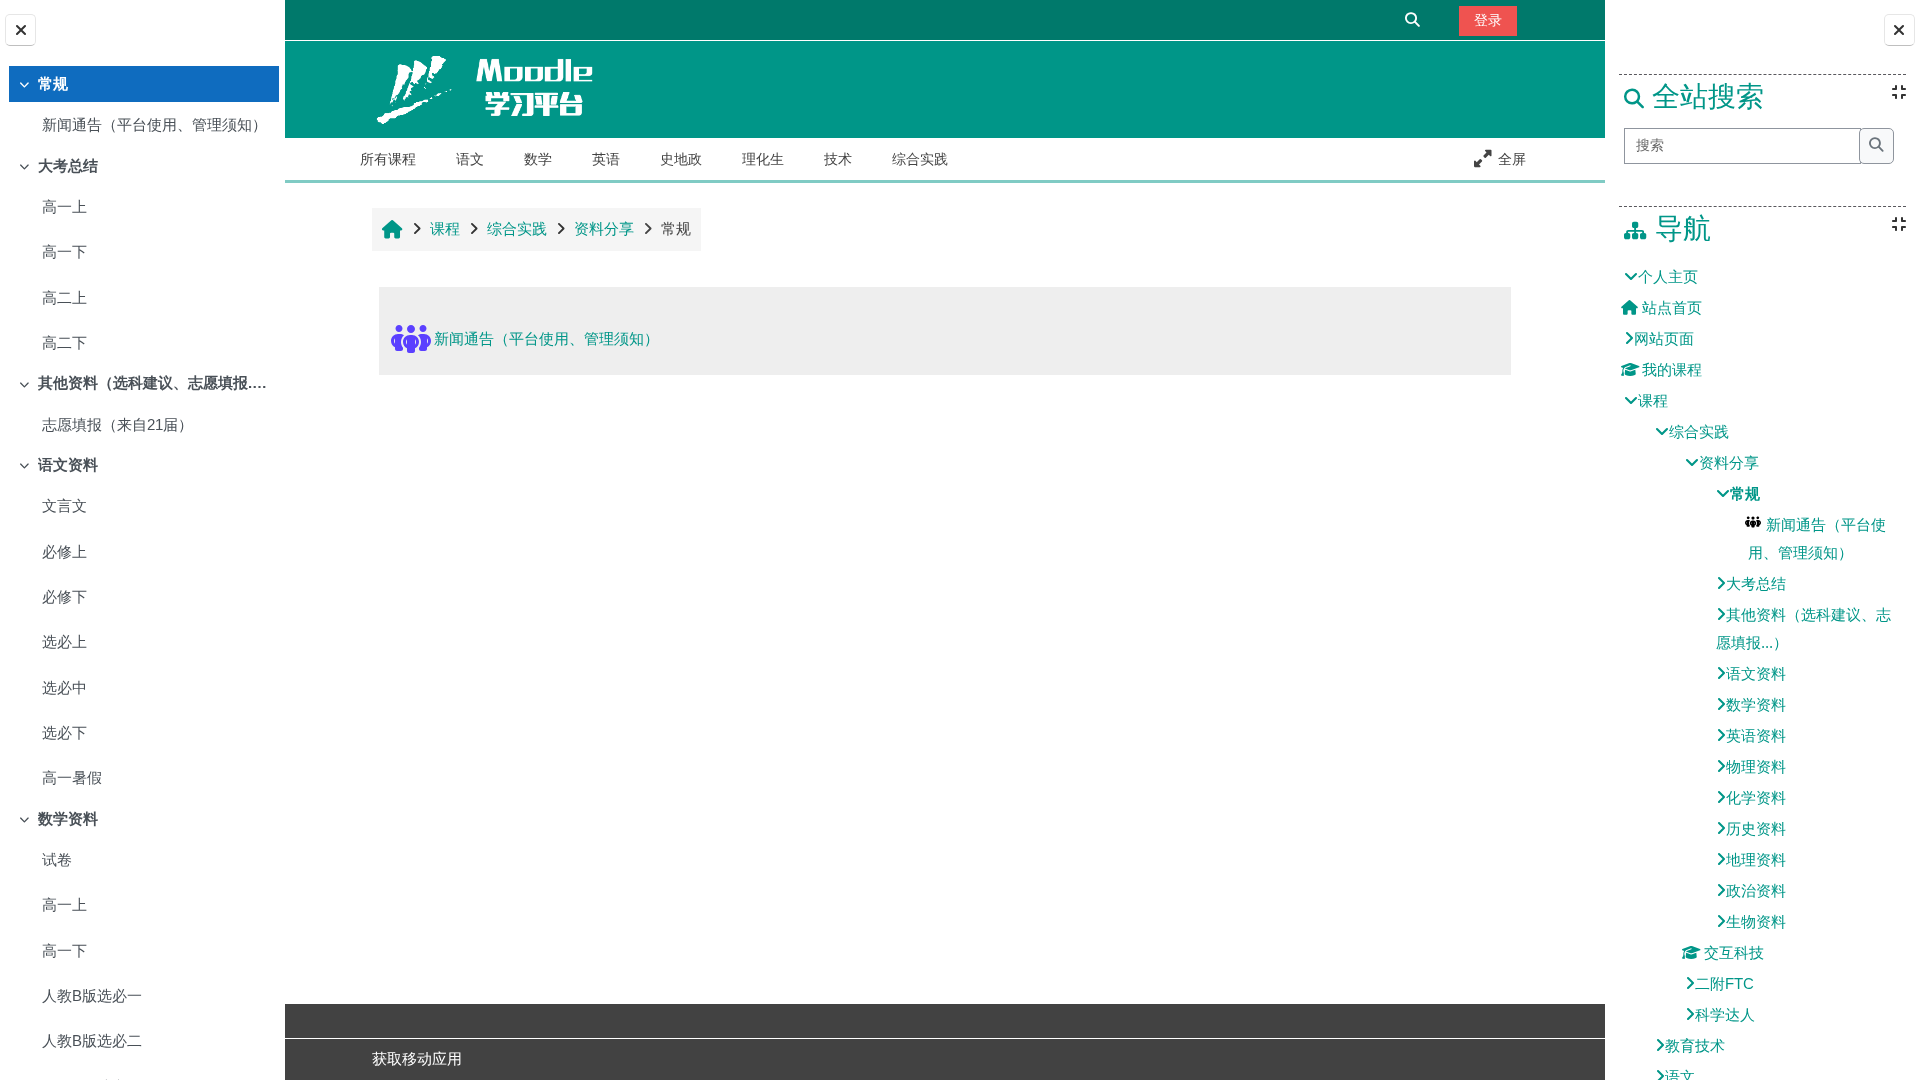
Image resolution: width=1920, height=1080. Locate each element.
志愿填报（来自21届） (117, 425)
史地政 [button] (681, 159)
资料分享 (1729, 463)
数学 (538, 159)
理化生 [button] (763, 159)
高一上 (64, 207)
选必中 (64, 688)
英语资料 (1756, 736)
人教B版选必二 (92, 1041)
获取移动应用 (417, 1059)
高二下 (64, 343)
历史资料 (1756, 829)
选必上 (64, 642)
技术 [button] (838, 159)
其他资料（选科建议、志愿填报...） (154, 383)
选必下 (64, 733)
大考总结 (68, 166)
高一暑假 (72, 778)
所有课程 (388, 159)
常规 (53, 84)
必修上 (64, 552)
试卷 (57, 860)
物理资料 (1756, 767)
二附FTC (1724, 984)
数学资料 (68, 819)
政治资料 (1756, 891)
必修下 (64, 597)
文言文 (64, 506)
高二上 (64, 298)
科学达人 (1725, 1015)
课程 (1653, 401)
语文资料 (68, 465)
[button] (1413, 19)
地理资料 (1756, 860)
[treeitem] (142, 107)
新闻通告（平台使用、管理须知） (154, 125)
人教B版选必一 (92, 996)
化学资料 (1756, 798)
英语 (606, 159)
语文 (470, 159)
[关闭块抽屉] (1899, 29)
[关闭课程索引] (20, 29)
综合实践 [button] (920, 159)
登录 (1488, 20)
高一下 (64, 252)
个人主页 (1668, 277)
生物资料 (1756, 922)
